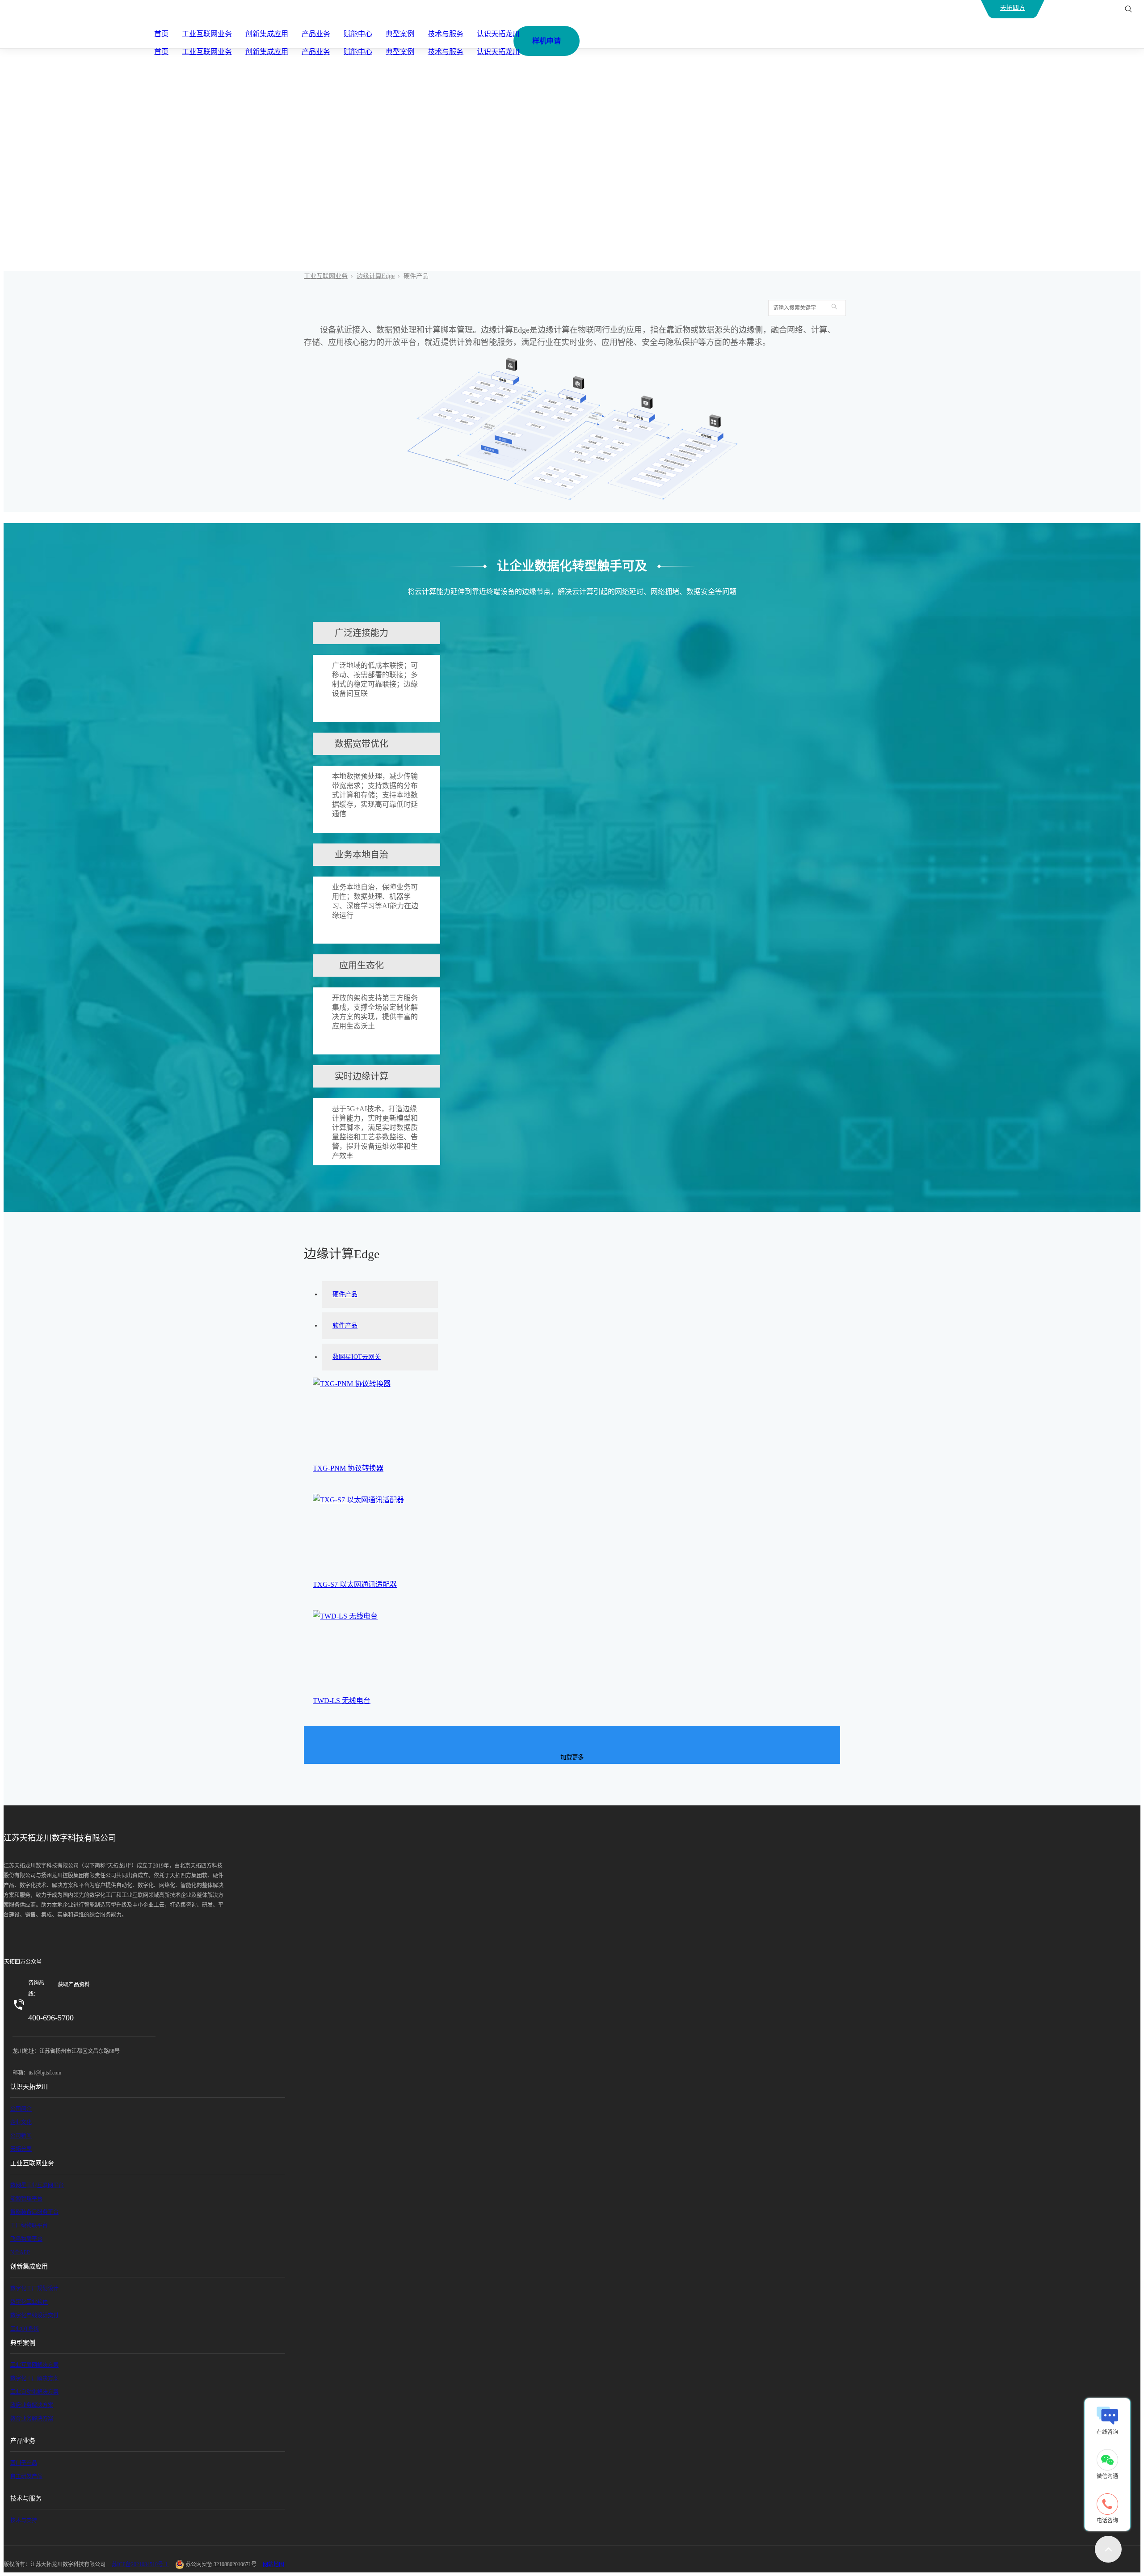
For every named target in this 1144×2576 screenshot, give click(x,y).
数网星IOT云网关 (357, 1357)
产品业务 (316, 34)
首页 (161, 34)
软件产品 (345, 1326)
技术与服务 (446, 34)
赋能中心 (358, 34)
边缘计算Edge (376, 276)
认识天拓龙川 (498, 34)
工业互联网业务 (207, 34)
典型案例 (400, 34)
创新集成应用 (267, 34)
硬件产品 (345, 1294)
